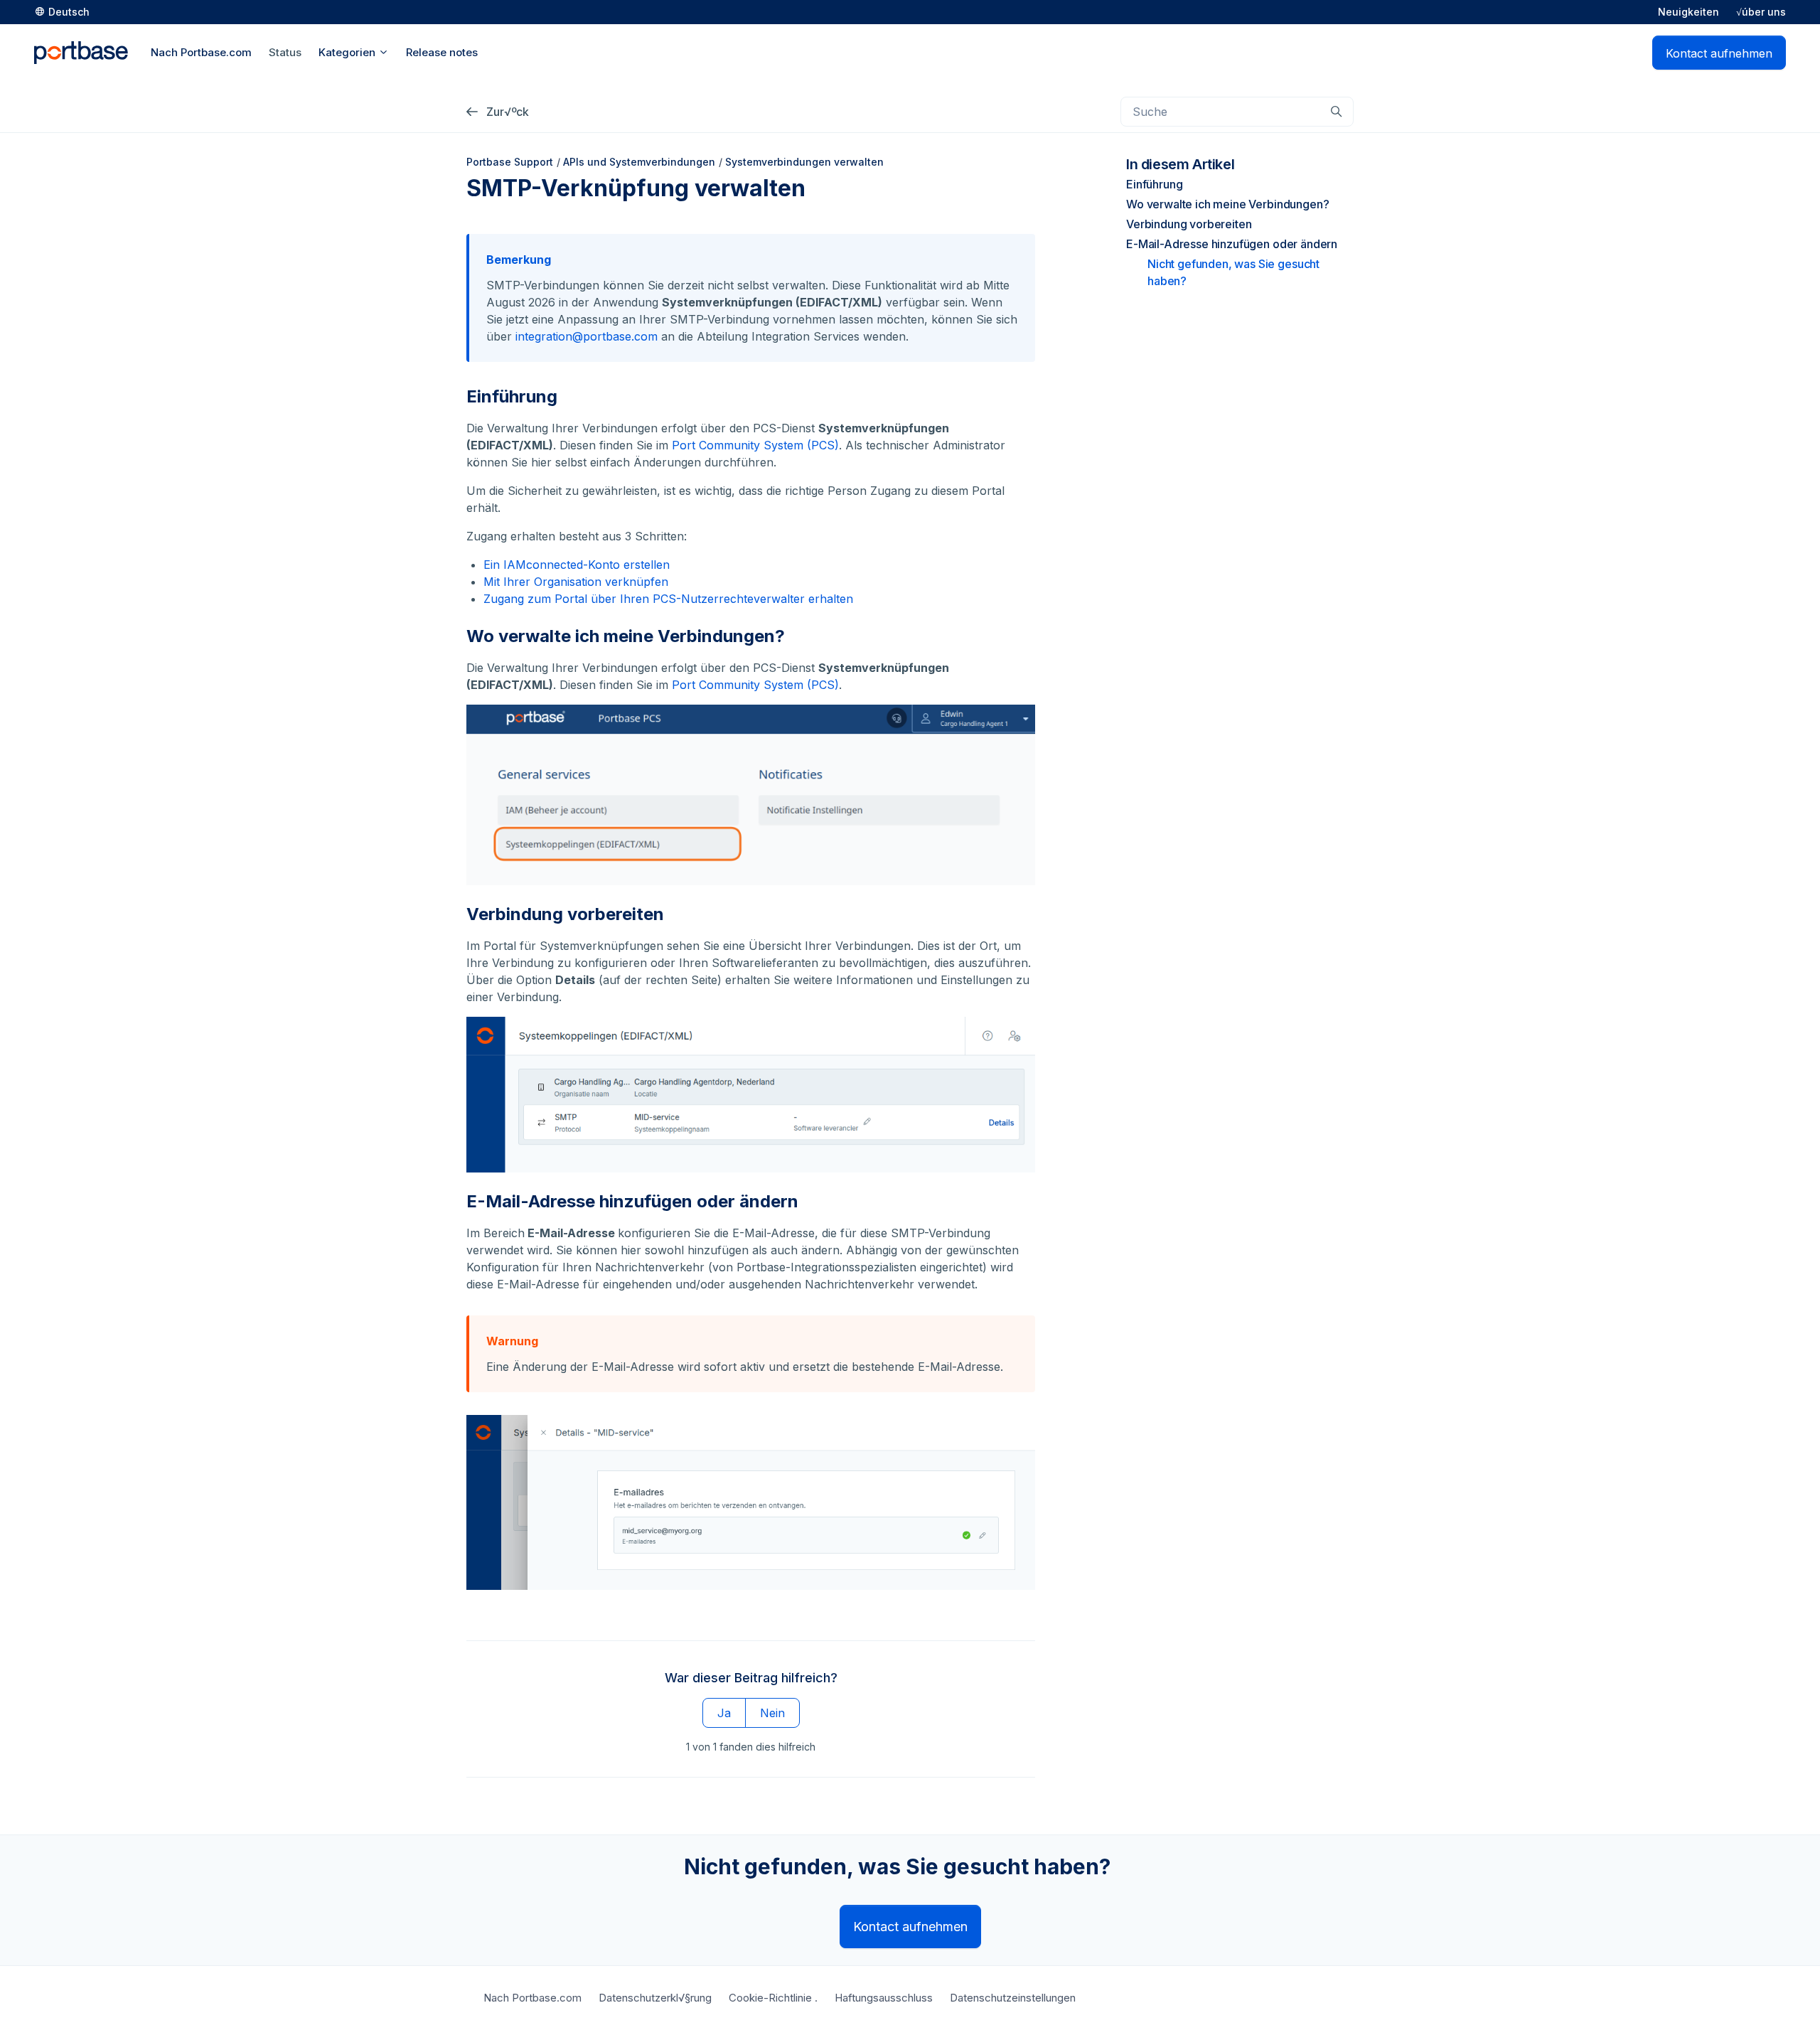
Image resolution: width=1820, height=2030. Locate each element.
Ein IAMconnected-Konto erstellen (577, 565)
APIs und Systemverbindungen (639, 162)
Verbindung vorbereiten (1189, 224)
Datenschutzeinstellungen (1013, 1998)
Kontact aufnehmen (1719, 53)
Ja (724, 1713)
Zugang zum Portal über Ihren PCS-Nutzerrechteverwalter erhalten (668, 599)
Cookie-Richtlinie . (773, 1998)
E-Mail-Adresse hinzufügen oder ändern (1232, 244)
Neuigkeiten (1688, 12)
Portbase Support (510, 162)
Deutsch (69, 12)
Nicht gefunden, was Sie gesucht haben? (1233, 272)
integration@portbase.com (587, 336)
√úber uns (1761, 12)
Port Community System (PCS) (755, 445)
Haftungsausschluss (884, 1998)
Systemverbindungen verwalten (804, 162)
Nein (772, 1713)
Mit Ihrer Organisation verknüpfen (576, 582)
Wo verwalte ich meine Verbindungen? (1227, 204)
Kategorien (348, 52)
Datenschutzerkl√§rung (655, 1998)
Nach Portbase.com (532, 1998)
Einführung (1154, 184)
